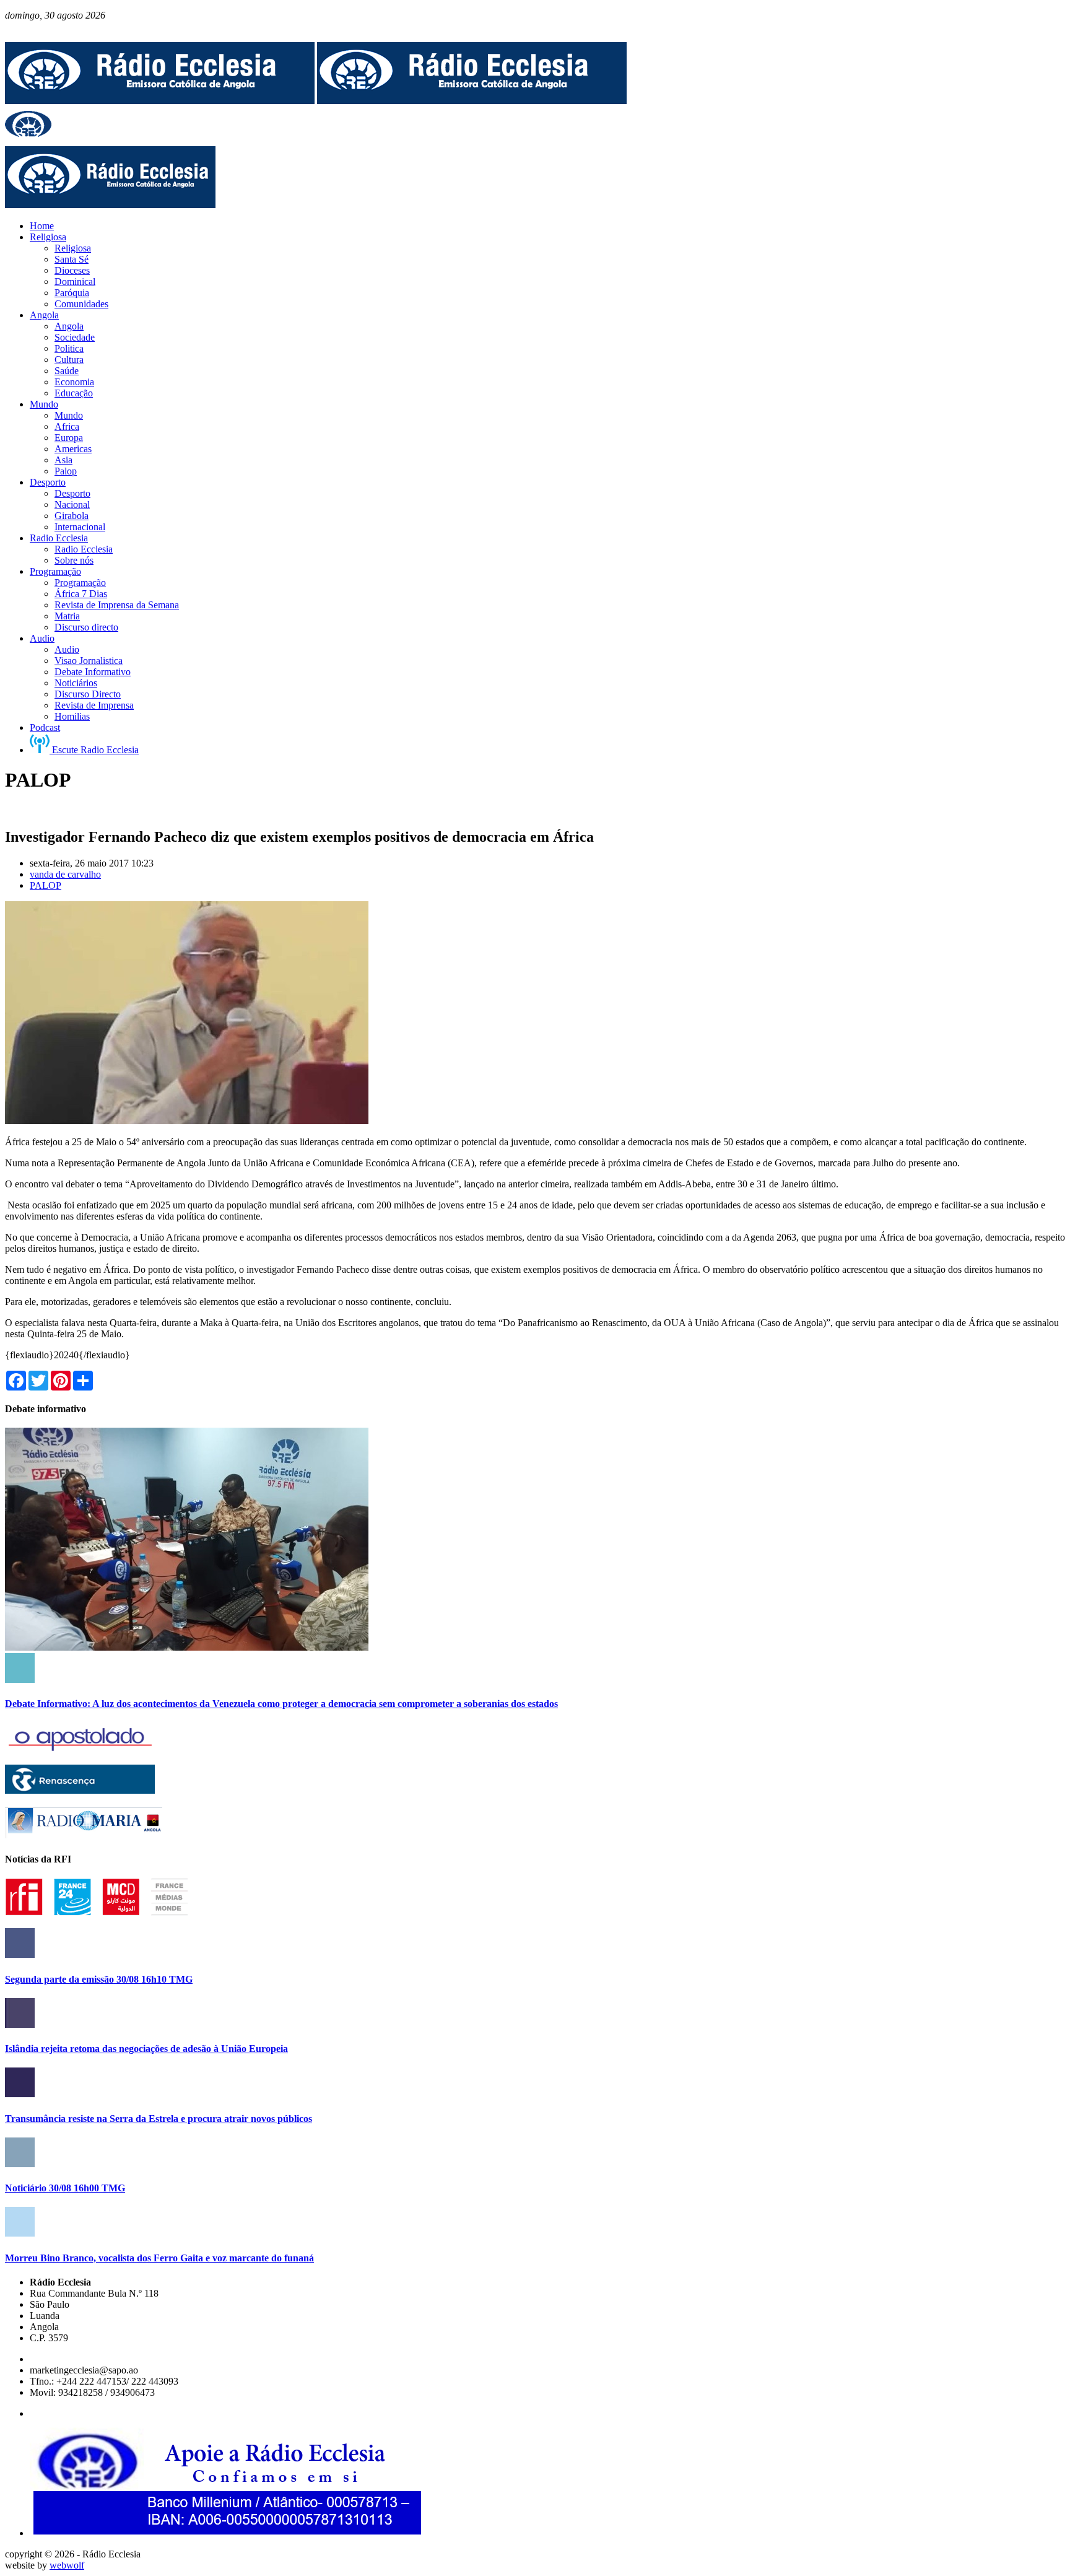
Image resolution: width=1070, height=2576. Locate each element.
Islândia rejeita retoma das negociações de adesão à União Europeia (146, 2049)
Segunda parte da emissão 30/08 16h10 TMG (99, 1979)
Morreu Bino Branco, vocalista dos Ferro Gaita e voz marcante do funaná (159, 2258)
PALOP (46, 885)
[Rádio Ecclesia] (160, 101)
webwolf (67, 2565)
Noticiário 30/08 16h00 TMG (65, 2188)
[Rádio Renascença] (80, 1790)
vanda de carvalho (65, 874)
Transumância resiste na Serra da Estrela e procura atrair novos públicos (159, 2119)
